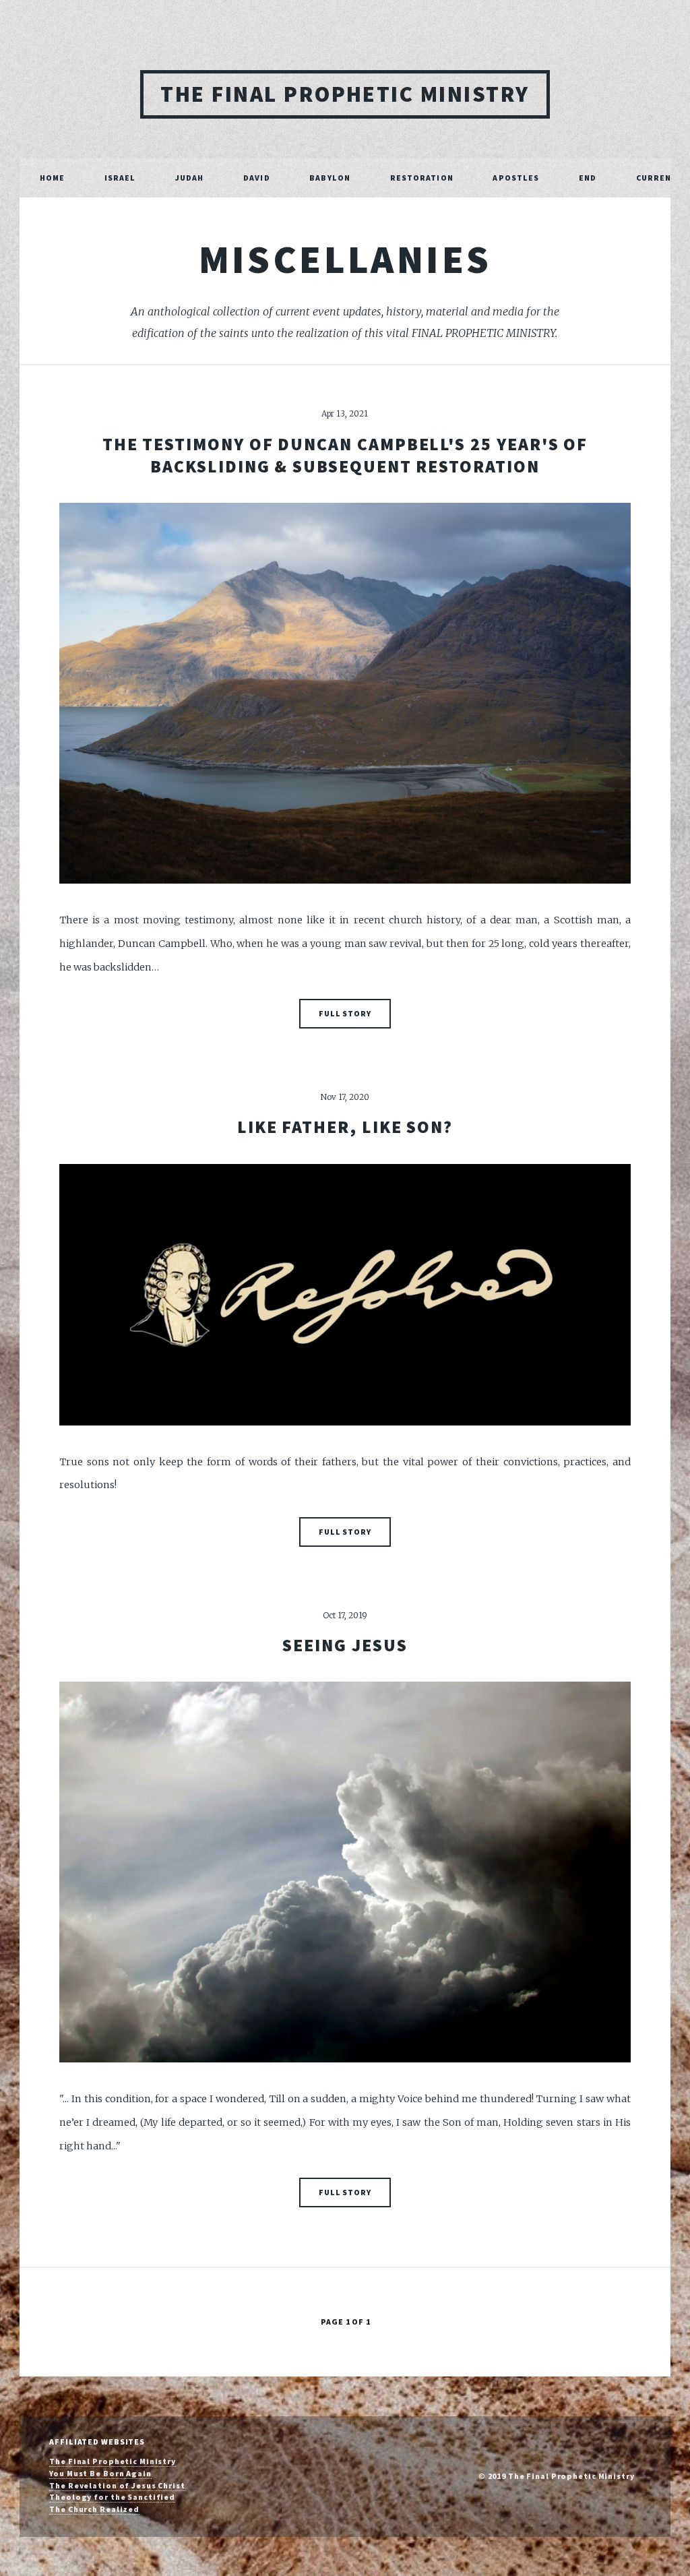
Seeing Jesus (345, 1645)
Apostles (516, 178)
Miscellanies (345, 259)
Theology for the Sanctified (112, 2497)
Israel (120, 178)
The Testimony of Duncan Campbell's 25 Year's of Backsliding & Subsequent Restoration (345, 455)
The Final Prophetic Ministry (345, 94)
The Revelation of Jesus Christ (117, 2485)
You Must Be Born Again (100, 2473)
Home (52, 178)
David (257, 178)
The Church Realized (94, 2509)
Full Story (345, 1013)
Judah (190, 178)
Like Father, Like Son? (345, 1127)
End (588, 178)
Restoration (422, 178)
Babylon (330, 178)
